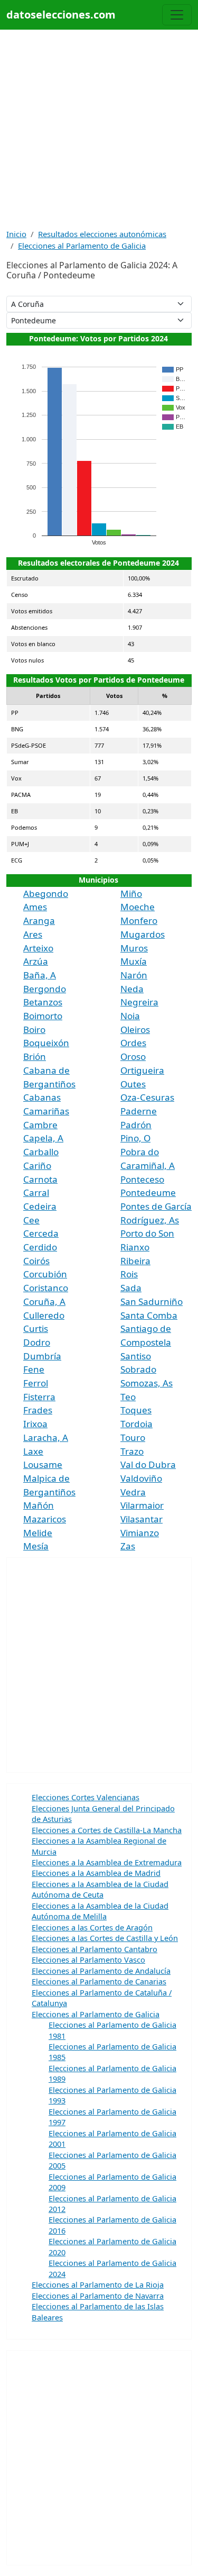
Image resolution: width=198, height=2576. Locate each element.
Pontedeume (148, 1192)
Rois (129, 1274)
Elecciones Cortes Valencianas (86, 1797)
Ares (33, 934)
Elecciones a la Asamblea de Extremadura (107, 1862)
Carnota (40, 1179)
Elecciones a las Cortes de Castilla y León (105, 1938)
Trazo (132, 1451)
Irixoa (35, 1424)
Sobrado (138, 1369)
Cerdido (40, 1247)
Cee (31, 1220)
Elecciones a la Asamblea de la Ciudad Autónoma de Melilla (100, 1911)
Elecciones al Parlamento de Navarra (98, 2296)
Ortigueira (142, 1070)
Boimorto (43, 1016)
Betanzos (43, 1002)
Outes (133, 1084)
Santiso (136, 1356)
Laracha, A (46, 1437)
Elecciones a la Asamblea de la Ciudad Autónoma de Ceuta (100, 1889)
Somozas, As (147, 1383)
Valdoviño (141, 1478)
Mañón (39, 1505)
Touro (133, 1437)
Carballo (41, 1152)
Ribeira (135, 1261)
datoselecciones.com (61, 15)
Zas (128, 1546)
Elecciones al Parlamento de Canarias (99, 1981)
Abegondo (46, 894)
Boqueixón (46, 1043)
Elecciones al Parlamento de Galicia (82, 246)
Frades (38, 1410)
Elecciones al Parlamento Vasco (88, 1960)
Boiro (34, 1030)
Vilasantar (142, 1519)
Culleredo (44, 1315)
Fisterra (39, 1397)
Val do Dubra (148, 1464)
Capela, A (43, 1138)
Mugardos (143, 934)
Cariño (37, 1165)
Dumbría (42, 1356)
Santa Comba (149, 1315)
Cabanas (42, 1097)
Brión (35, 1056)
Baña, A (40, 975)
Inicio (16, 234)
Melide (38, 1533)
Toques (136, 1410)
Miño (131, 894)
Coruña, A (44, 1301)
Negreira (139, 1002)
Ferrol (36, 1383)
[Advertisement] (99, 129)
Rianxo (135, 1247)
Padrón (136, 1125)
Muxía (134, 961)
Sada (131, 1288)
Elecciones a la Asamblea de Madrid (96, 1873)
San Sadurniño (152, 1301)
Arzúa (36, 961)
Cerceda (41, 1233)
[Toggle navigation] (177, 15)
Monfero (139, 920)
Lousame (43, 1464)
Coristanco (46, 1288)
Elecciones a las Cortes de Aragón (92, 1927)
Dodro (37, 1342)
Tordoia (136, 1424)
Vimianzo (140, 1533)
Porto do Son (147, 1233)
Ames (35, 907)
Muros (134, 948)
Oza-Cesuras (147, 1097)
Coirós (36, 1261)
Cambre (40, 1125)
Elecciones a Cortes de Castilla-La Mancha (107, 1830)
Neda (132, 989)
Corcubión (45, 1274)
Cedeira (40, 1206)
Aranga (39, 920)
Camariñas (46, 1111)
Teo (128, 1397)
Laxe (33, 1451)
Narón (134, 975)
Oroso (133, 1056)
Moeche (138, 907)
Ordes (133, 1043)
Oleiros (135, 1030)
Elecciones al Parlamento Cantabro (95, 1949)
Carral (36, 1192)
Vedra (133, 1492)
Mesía (36, 1546)
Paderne (139, 1111)
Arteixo (38, 948)
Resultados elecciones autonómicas (102, 234)
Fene (34, 1369)
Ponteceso (142, 1179)
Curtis (36, 1328)
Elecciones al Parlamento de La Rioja (98, 2284)
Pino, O (135, 1138)
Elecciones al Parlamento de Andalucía (101, 1971)
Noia (130, 1016)
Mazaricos (45, 1519)
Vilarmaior (142, 1505)
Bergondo (45, 989)
